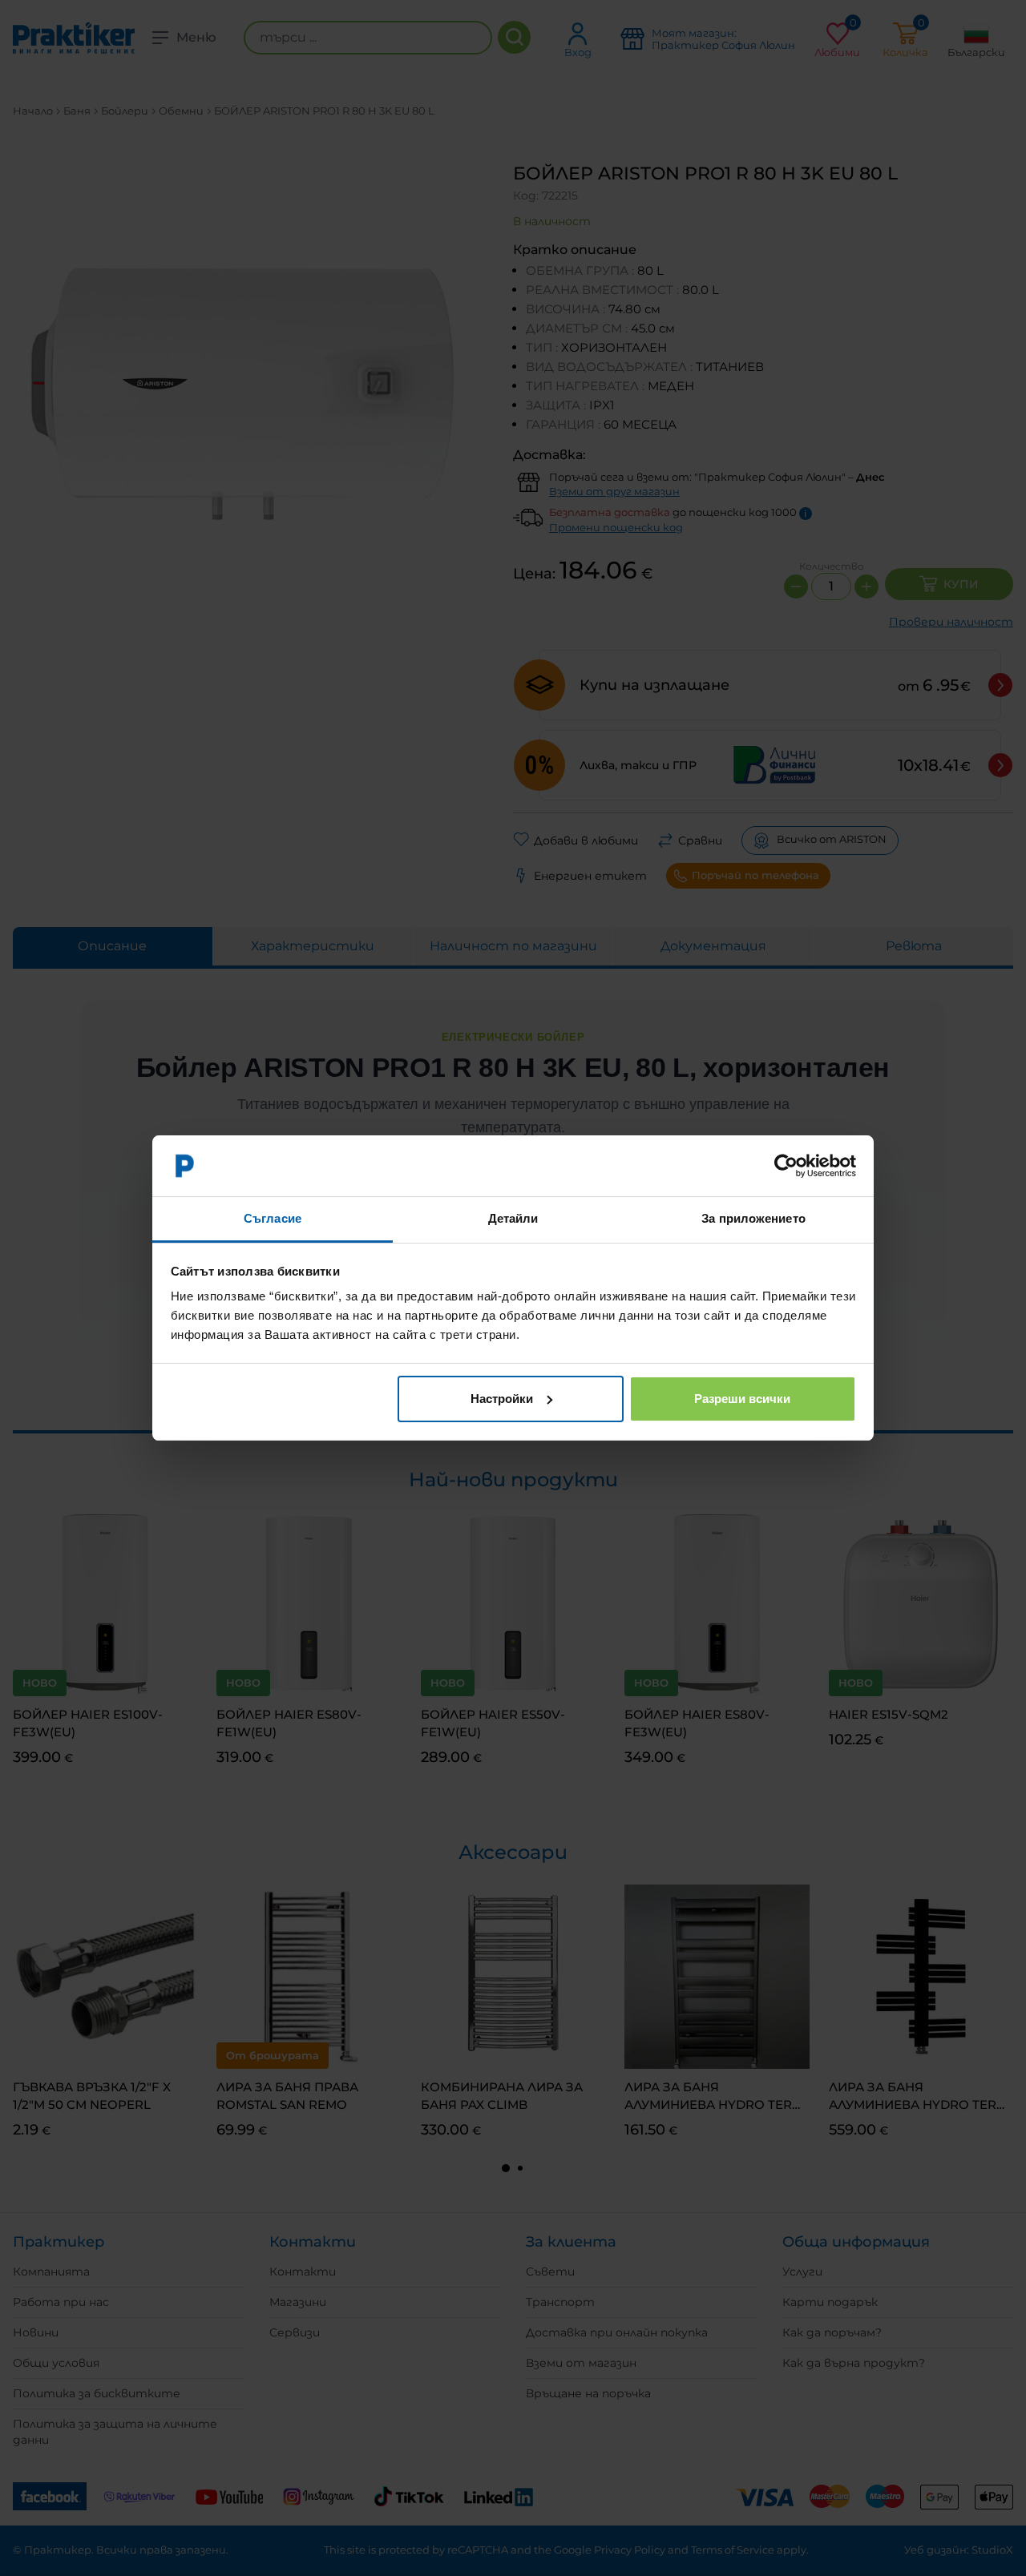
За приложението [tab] (753, 1218)
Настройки (502, 1399)
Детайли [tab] (513, 1218)
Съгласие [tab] (273, 1218)
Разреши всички (742, 1399)
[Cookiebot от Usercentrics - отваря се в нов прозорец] (786, 1166)
